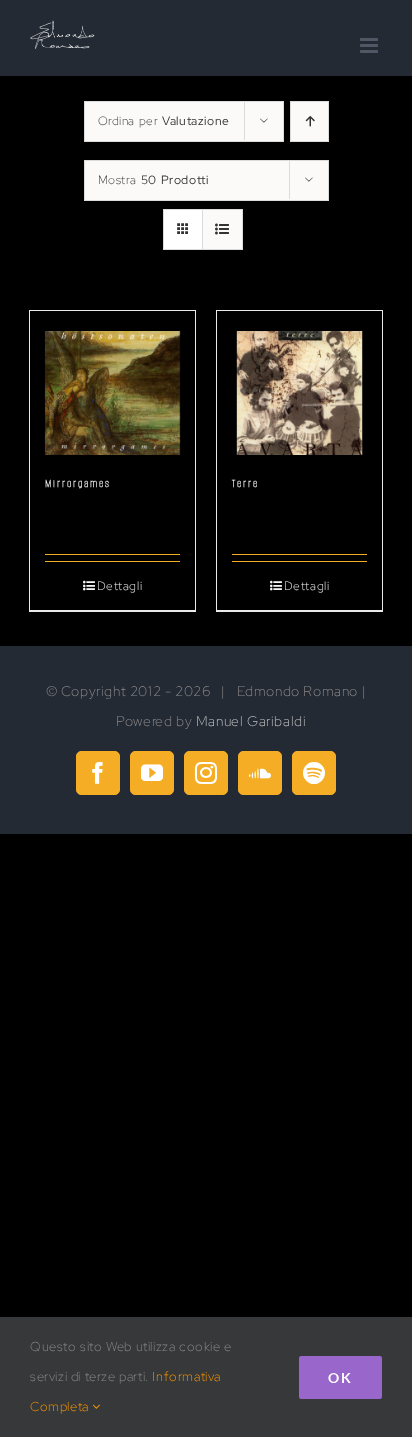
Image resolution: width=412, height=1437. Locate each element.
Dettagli (120, 586)
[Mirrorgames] (112, 383)
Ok (340, 1377)
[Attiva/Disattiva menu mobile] (371, 45)
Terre (245, 483)
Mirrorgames (78, 483)
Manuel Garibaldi (251, 721)
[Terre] (299, 383)
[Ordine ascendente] (309, 121)
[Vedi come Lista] (222, 229)
